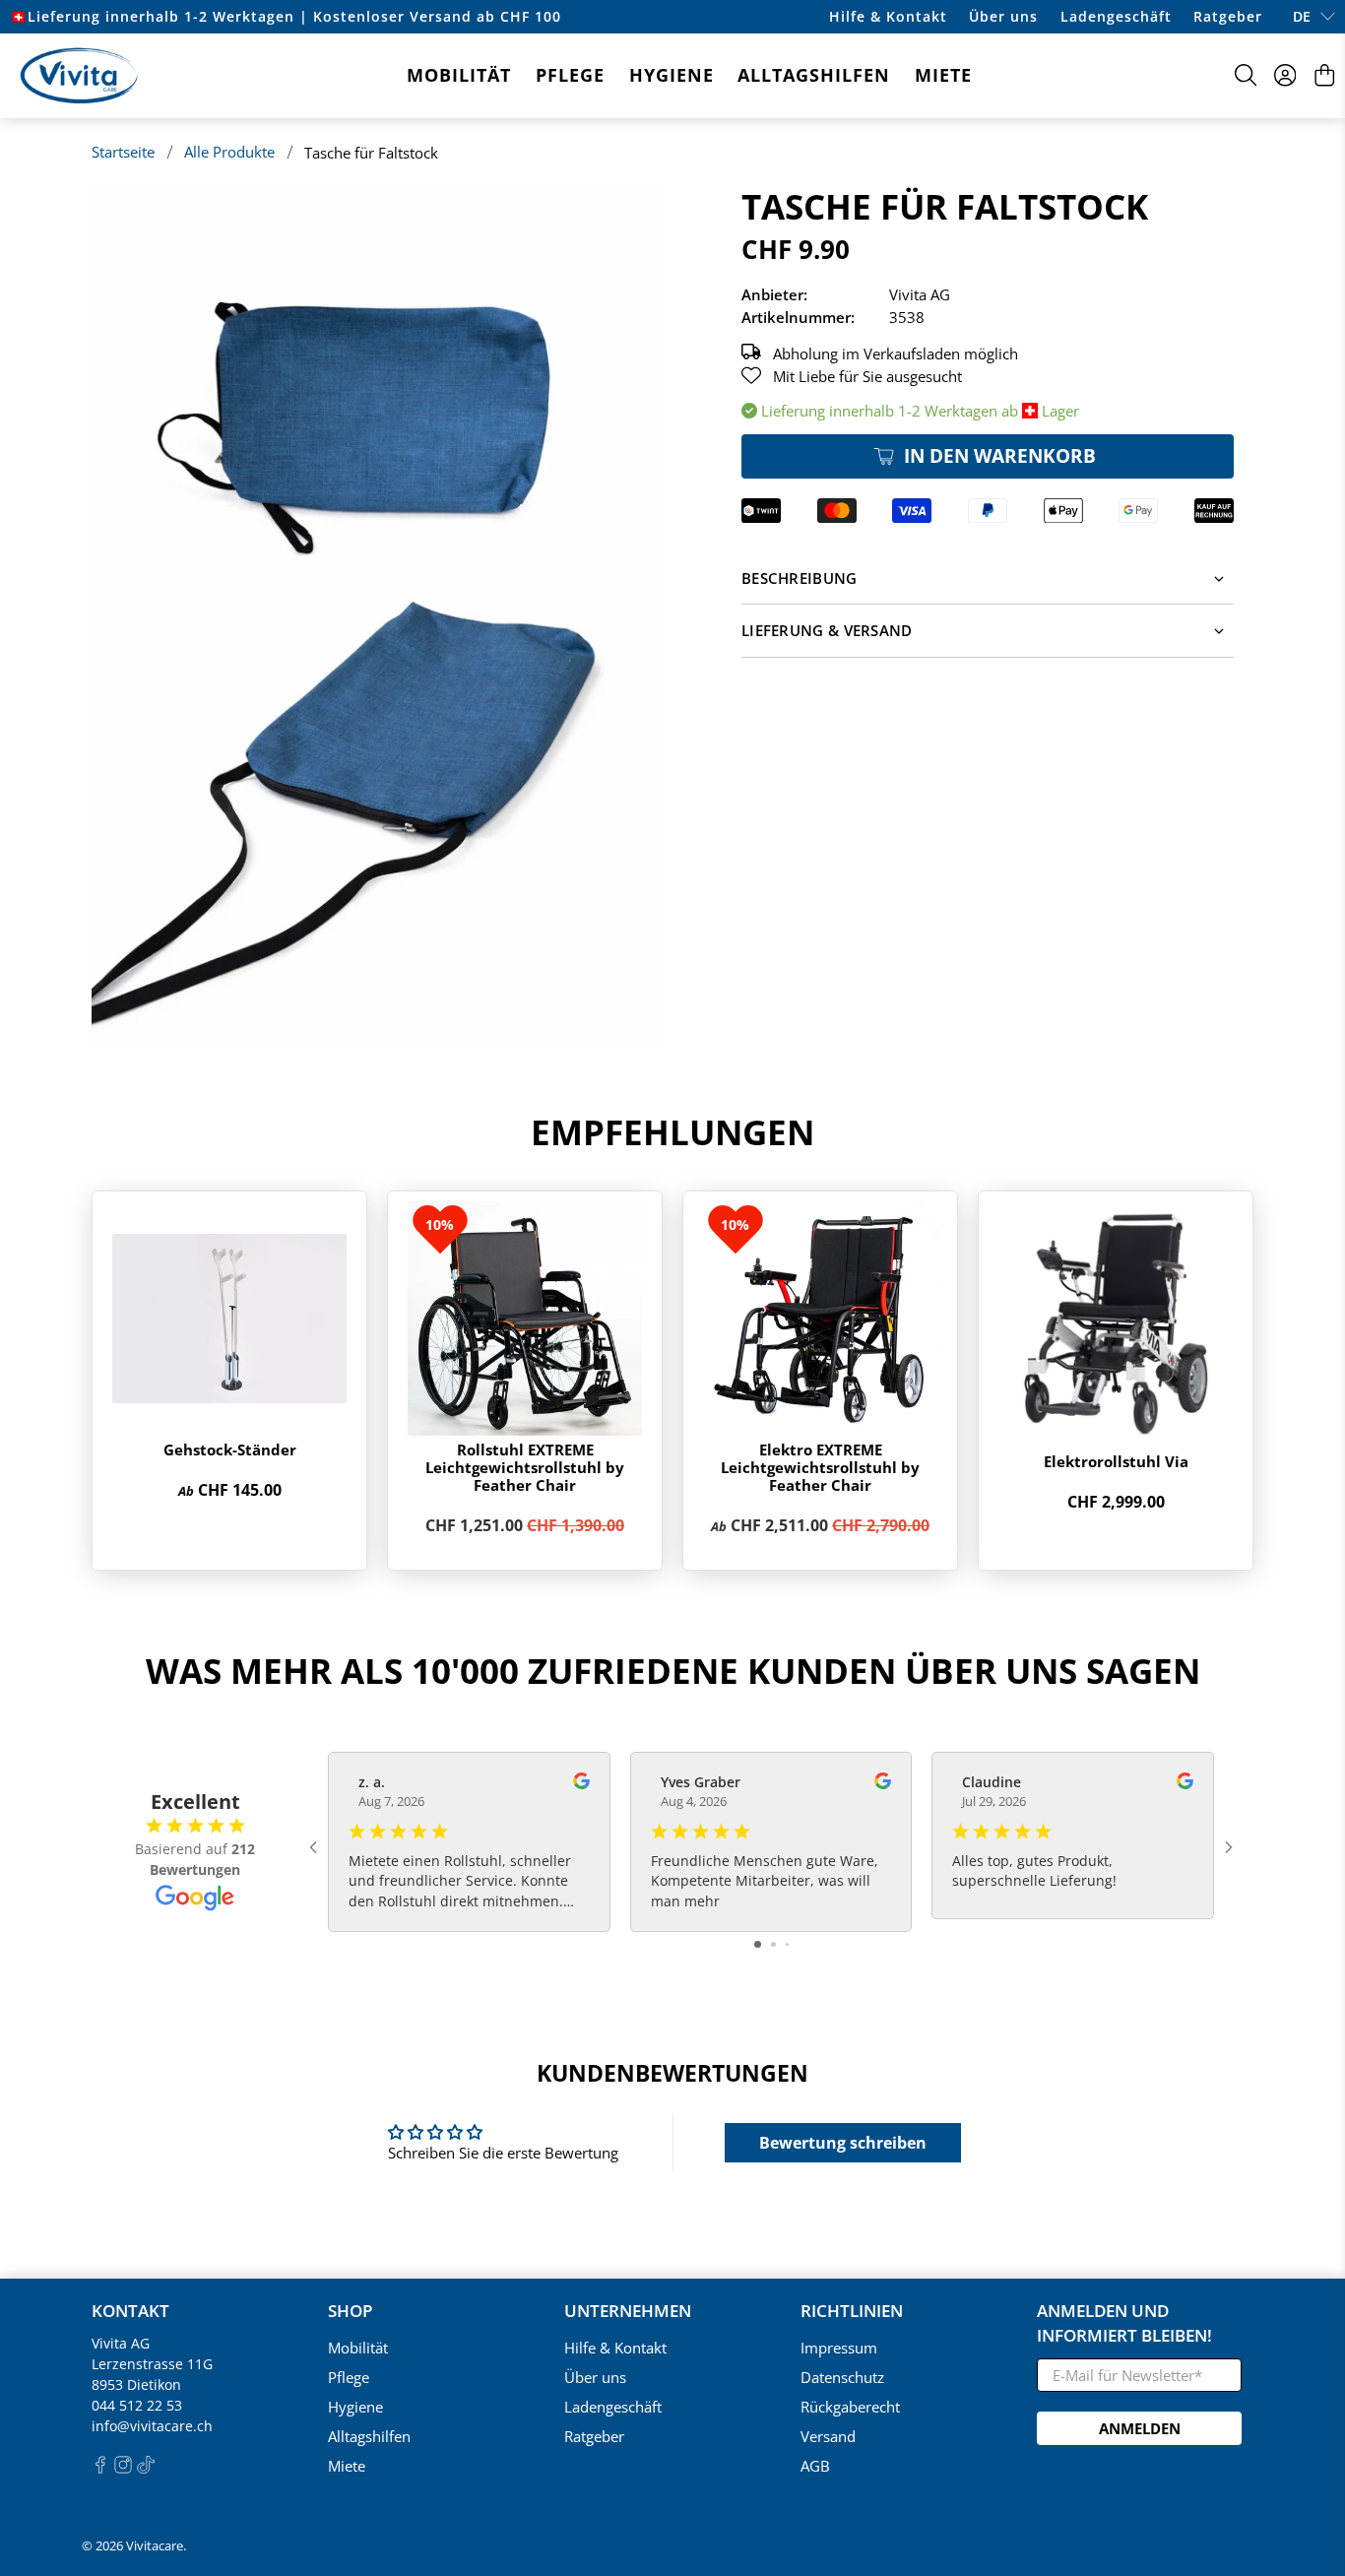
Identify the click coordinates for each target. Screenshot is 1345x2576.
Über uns (1003, 16)
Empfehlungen (672, 1132)
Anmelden (1140, 2428)
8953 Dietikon (136, 2384)
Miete (943, 75)
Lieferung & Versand (827, 630)
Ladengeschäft (1116, 16)
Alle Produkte (229, 152)
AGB (815, 2466)
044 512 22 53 (137, 2405)
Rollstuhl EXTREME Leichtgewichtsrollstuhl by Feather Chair (525, 1467)
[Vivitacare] (79, 75)
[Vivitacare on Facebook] (100, 2468)
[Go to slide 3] (787, 1944)
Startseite (123, 152)
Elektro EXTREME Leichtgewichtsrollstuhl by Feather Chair (820, 1467)
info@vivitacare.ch (152, 2426)
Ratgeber (1228, 16)
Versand (828, 2436)
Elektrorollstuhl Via (1116, 1461)
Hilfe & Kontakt (888, 16)
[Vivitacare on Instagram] (123, 2468)
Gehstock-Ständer (230, 1449)
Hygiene (672, 75)
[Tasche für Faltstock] (377, 615)
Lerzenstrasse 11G (152, 2364)
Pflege (570, 75)
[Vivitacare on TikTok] (146, 2468)
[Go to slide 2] (773, 1944)
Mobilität (459, 75)
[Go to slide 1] (758, 1944)
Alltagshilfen (814, 75)
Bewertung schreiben (843, 2143)
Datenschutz (842, 2377)
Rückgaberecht (850, 2407)
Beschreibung (800, 578)
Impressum (839, 2348)
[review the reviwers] (581, 1784)
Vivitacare (155, 2546)
